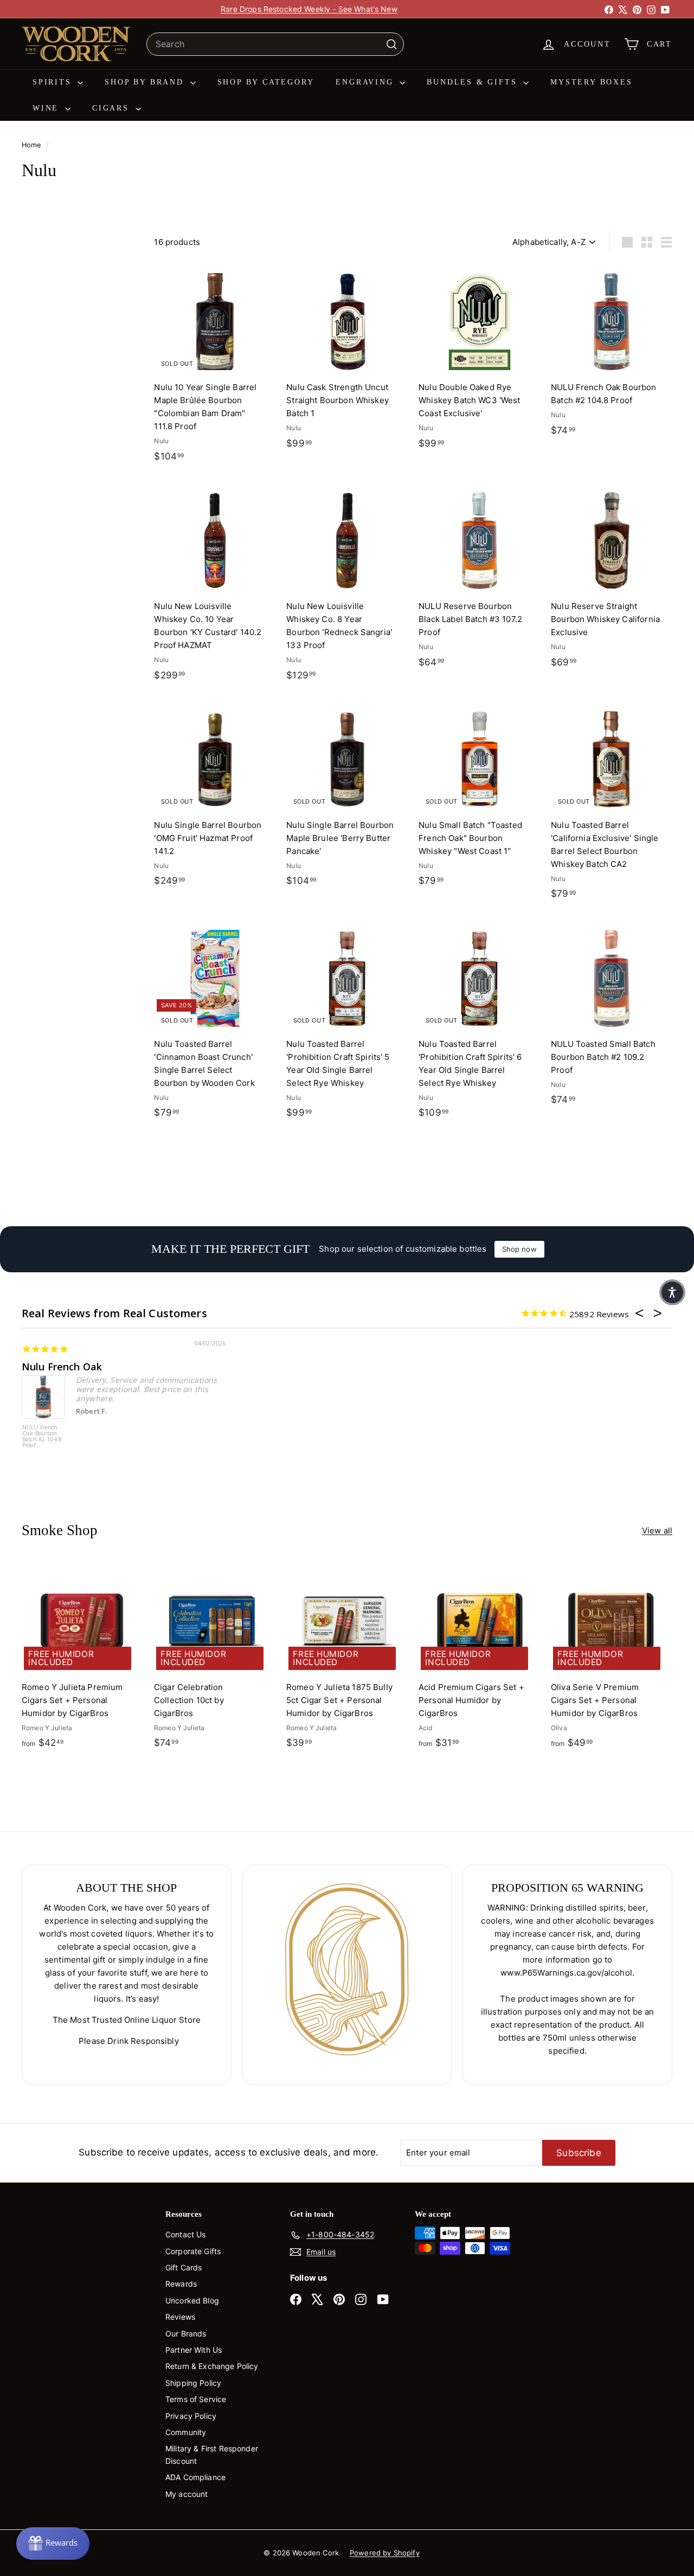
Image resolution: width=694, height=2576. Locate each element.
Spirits (54, 82)
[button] (672, 1292)
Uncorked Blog (192, 2300)
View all (657, 1530)
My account (187, 2494)
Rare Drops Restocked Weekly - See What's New (309, 9)
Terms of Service (196, 2399)
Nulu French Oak (62, 1367)
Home (33, 145)
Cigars (113, 108)
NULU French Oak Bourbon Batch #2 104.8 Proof (42, 1437)
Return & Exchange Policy (212, 2366)
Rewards (181, 2284)
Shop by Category (266, 82)
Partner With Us (194, 2350)
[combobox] (275, 44)
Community (186, 2432)
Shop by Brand (146, 82)
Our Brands (186, 2334)
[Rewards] (53, 2543)
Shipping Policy (193, 2383)
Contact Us (186, 2234)
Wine (47, 108)
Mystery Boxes (591, 82)
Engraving (366, 82)
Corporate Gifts (193, 2251)
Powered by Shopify (385, 2553)
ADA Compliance (195, 2477)
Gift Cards (184, 2267)
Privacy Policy (191, 2416)
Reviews (180, 2317)
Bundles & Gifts (474, 82)
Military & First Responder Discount (212, 2454)
